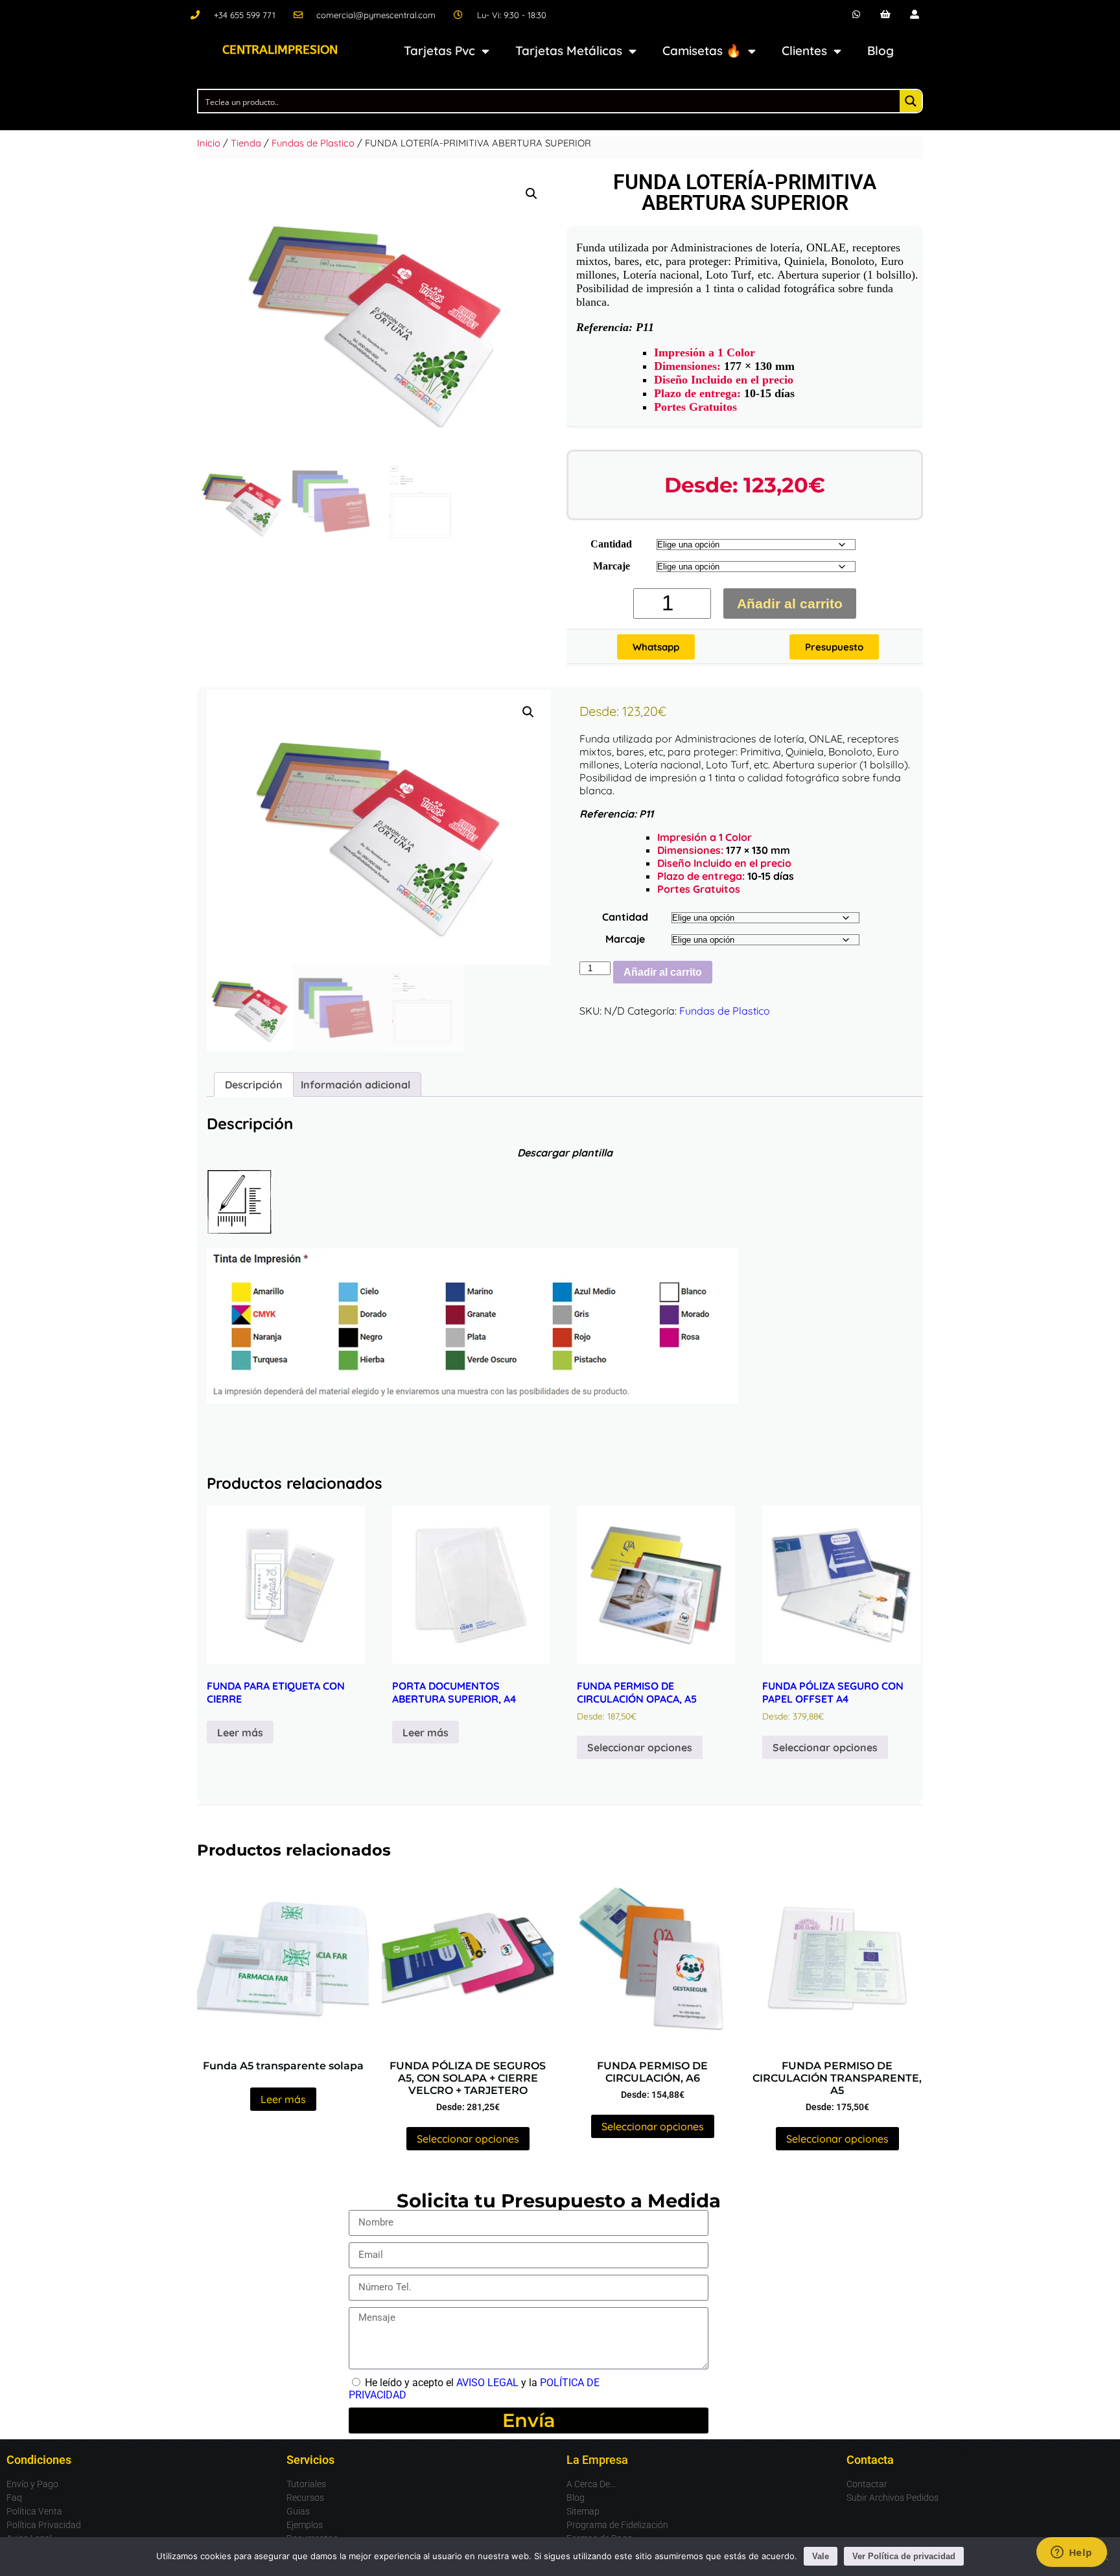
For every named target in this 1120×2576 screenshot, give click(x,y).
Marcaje (612, 566)
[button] (531, 194)
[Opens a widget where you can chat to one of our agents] (1071, 2553)
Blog (881, 51)
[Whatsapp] (857, 15)
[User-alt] (914, 15)
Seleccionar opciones (640, 1747)
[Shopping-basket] (886, 15)
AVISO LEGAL (487, 2383)
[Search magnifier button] (911, 101)
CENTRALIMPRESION (280, 50)
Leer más (240, 1732)
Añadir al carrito (790, 604)
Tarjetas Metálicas (569, 51)
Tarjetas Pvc (439, 51)
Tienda (246, 143)
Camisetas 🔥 (702, 51)
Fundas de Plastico (313, 143)
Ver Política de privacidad (904, 2556)
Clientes (804, 51)
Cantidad (611, 544)
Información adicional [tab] (356, 1085)
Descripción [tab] (254, 1085)
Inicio (209, 143)
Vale (821, 2556)
